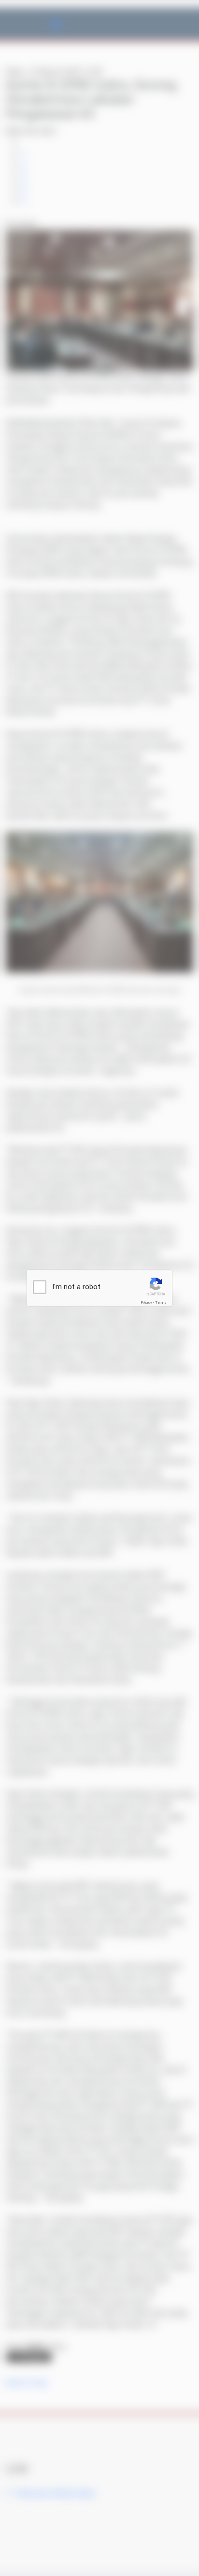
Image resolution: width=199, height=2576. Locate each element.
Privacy (146, 1303)
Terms (161, 1303)
